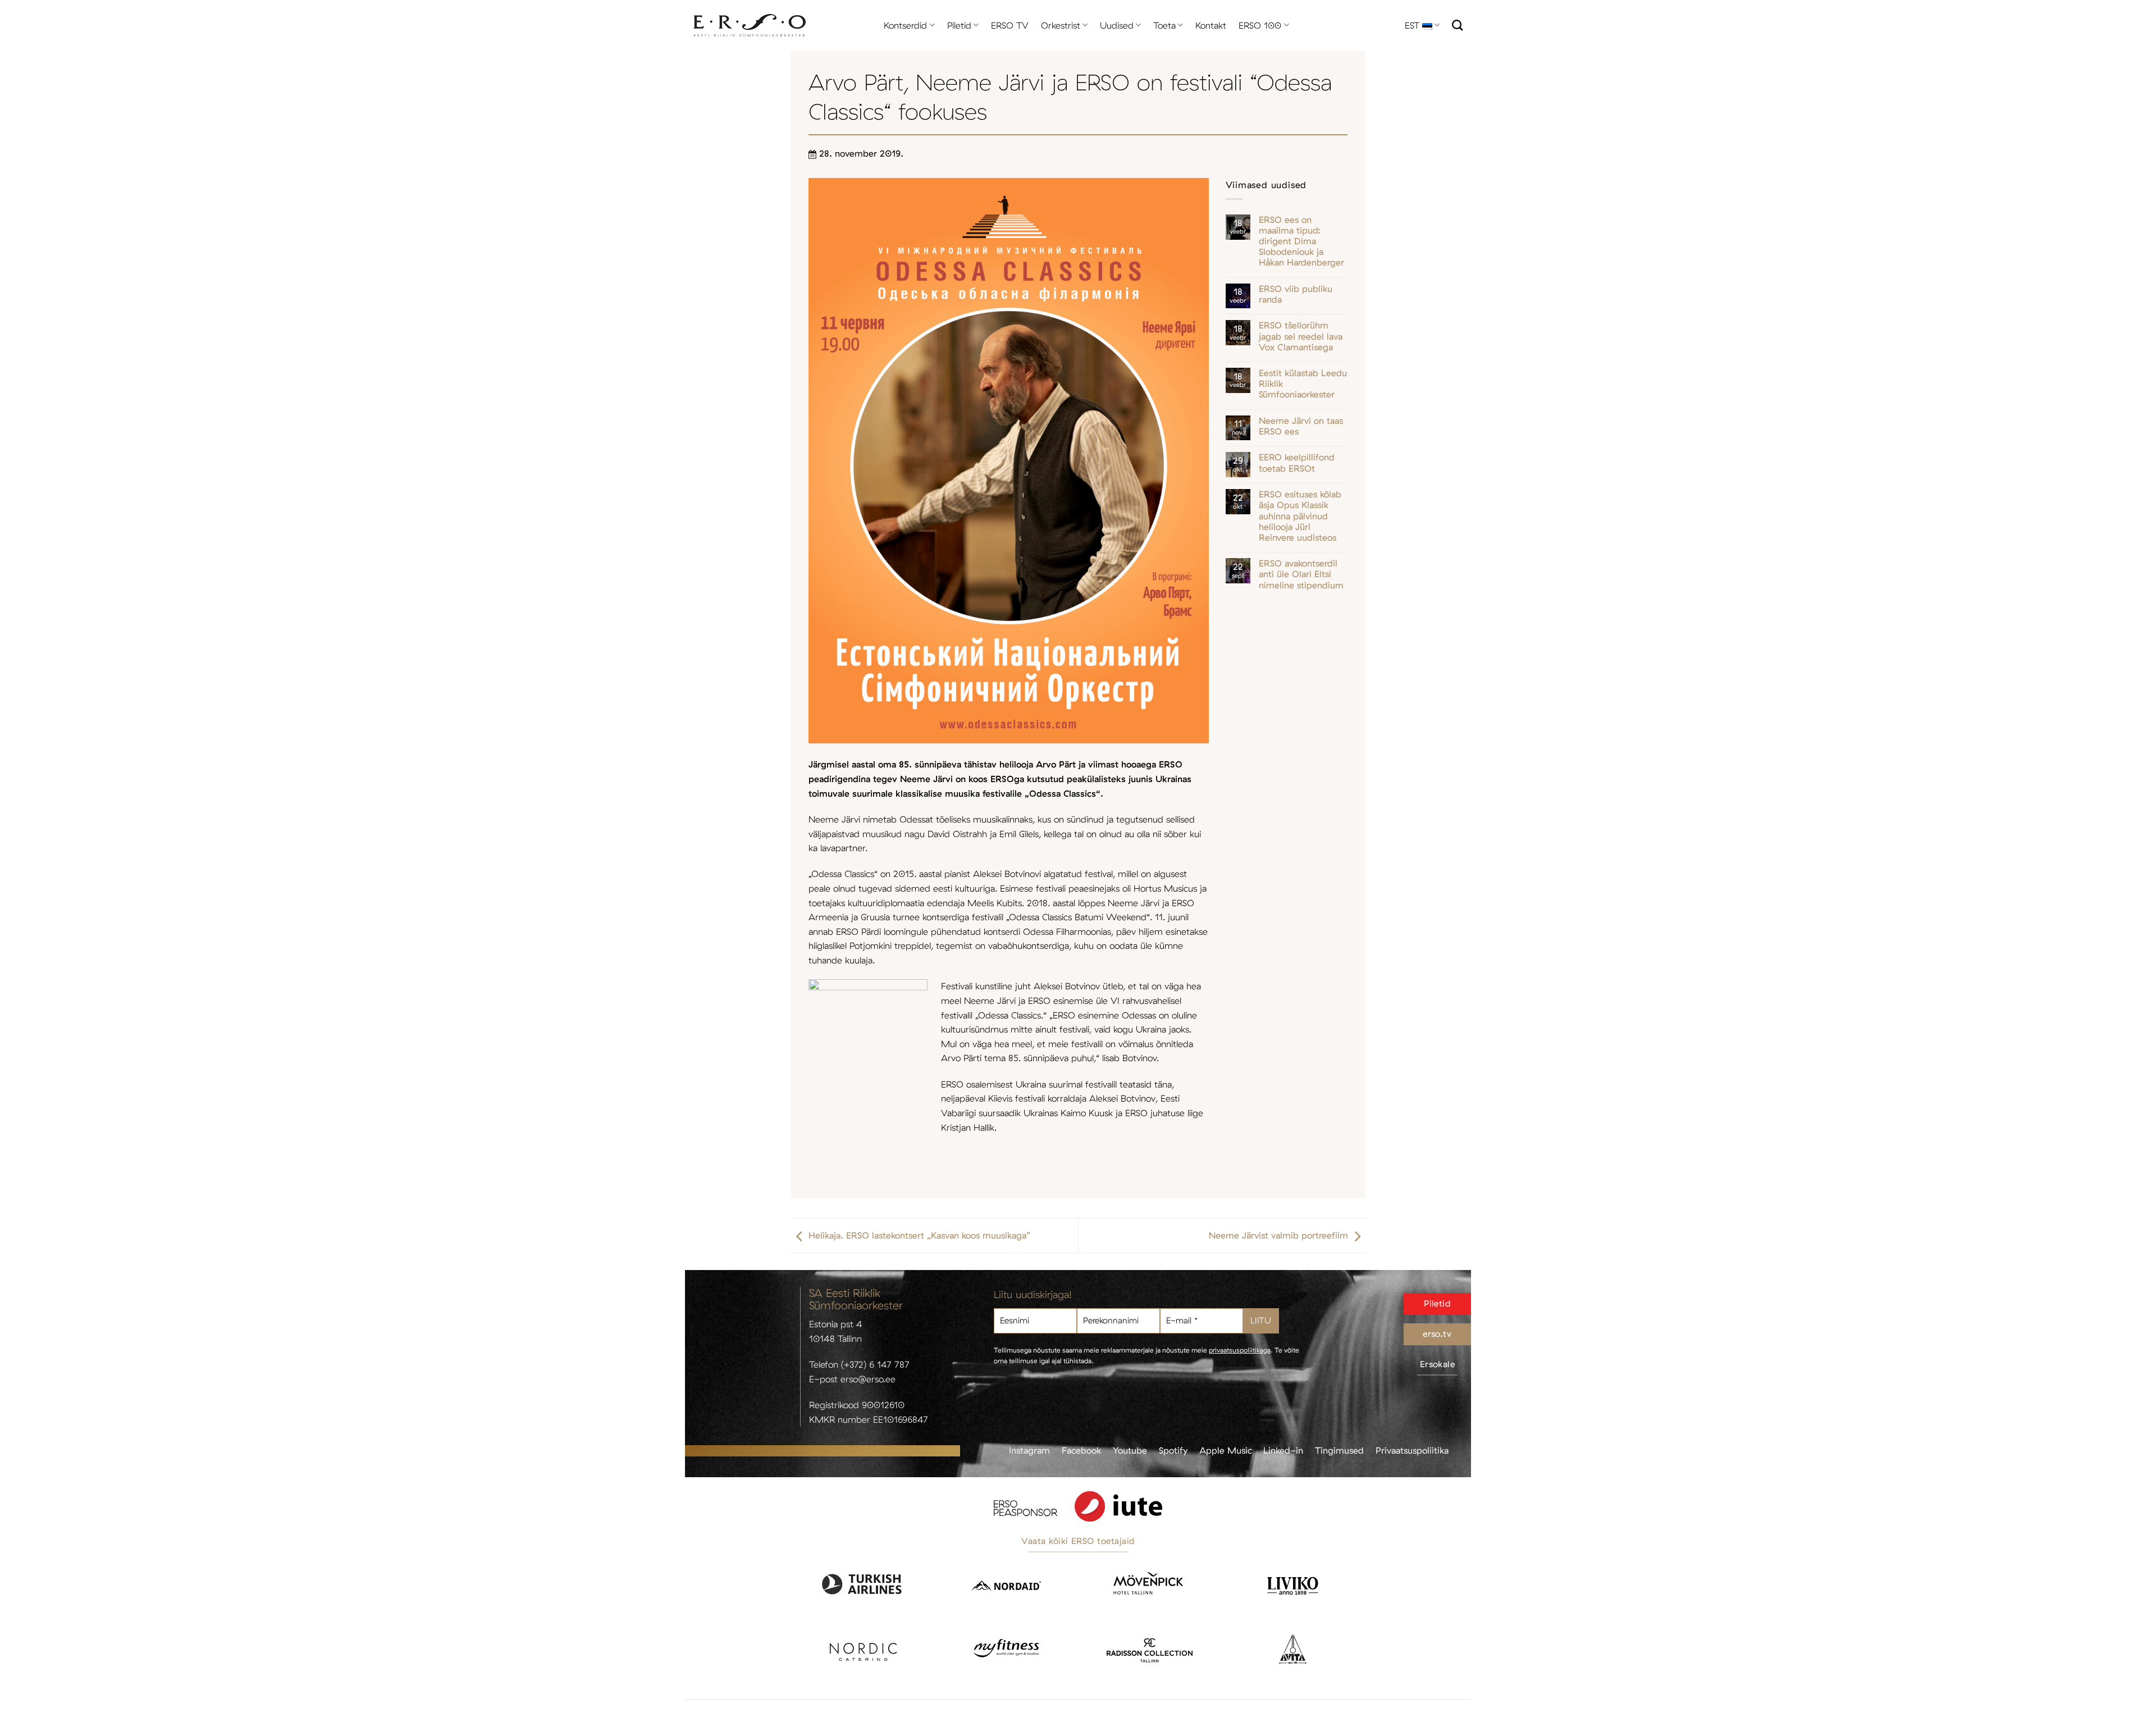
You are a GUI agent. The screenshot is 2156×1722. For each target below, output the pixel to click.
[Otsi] (1457, 25)
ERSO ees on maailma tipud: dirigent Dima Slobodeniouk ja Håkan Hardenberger (1301, 241)
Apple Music (1226, 1450)
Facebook (1081, 1450)
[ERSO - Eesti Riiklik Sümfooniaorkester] (750, 26)
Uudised (1117, 25)
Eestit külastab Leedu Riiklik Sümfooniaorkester (1303, 384)
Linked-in (1283, 1450)
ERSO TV (1010, 25)
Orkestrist (1061, 25)
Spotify (1173, 1450)
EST (1412, 25)
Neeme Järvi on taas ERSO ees (1301, 426)
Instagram (1029, 1450)
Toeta (1164, 25)
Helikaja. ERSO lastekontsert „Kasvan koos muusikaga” (919, 1235)
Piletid (959, 25)
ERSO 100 (1260, 25)
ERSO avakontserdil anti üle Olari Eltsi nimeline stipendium (1301, 574)
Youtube (1130, 1450)
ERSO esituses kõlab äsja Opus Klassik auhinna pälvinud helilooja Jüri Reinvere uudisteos (1300, 516)
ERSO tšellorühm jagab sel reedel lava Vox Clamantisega (1301, 336)
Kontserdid (905, 25)
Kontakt (1211, 25)
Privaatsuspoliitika (1412, 1450)
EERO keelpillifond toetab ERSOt (1297, 463)
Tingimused (1339, 1450)
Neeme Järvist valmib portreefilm (1278, 1235)
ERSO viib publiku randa (1296, 294)
